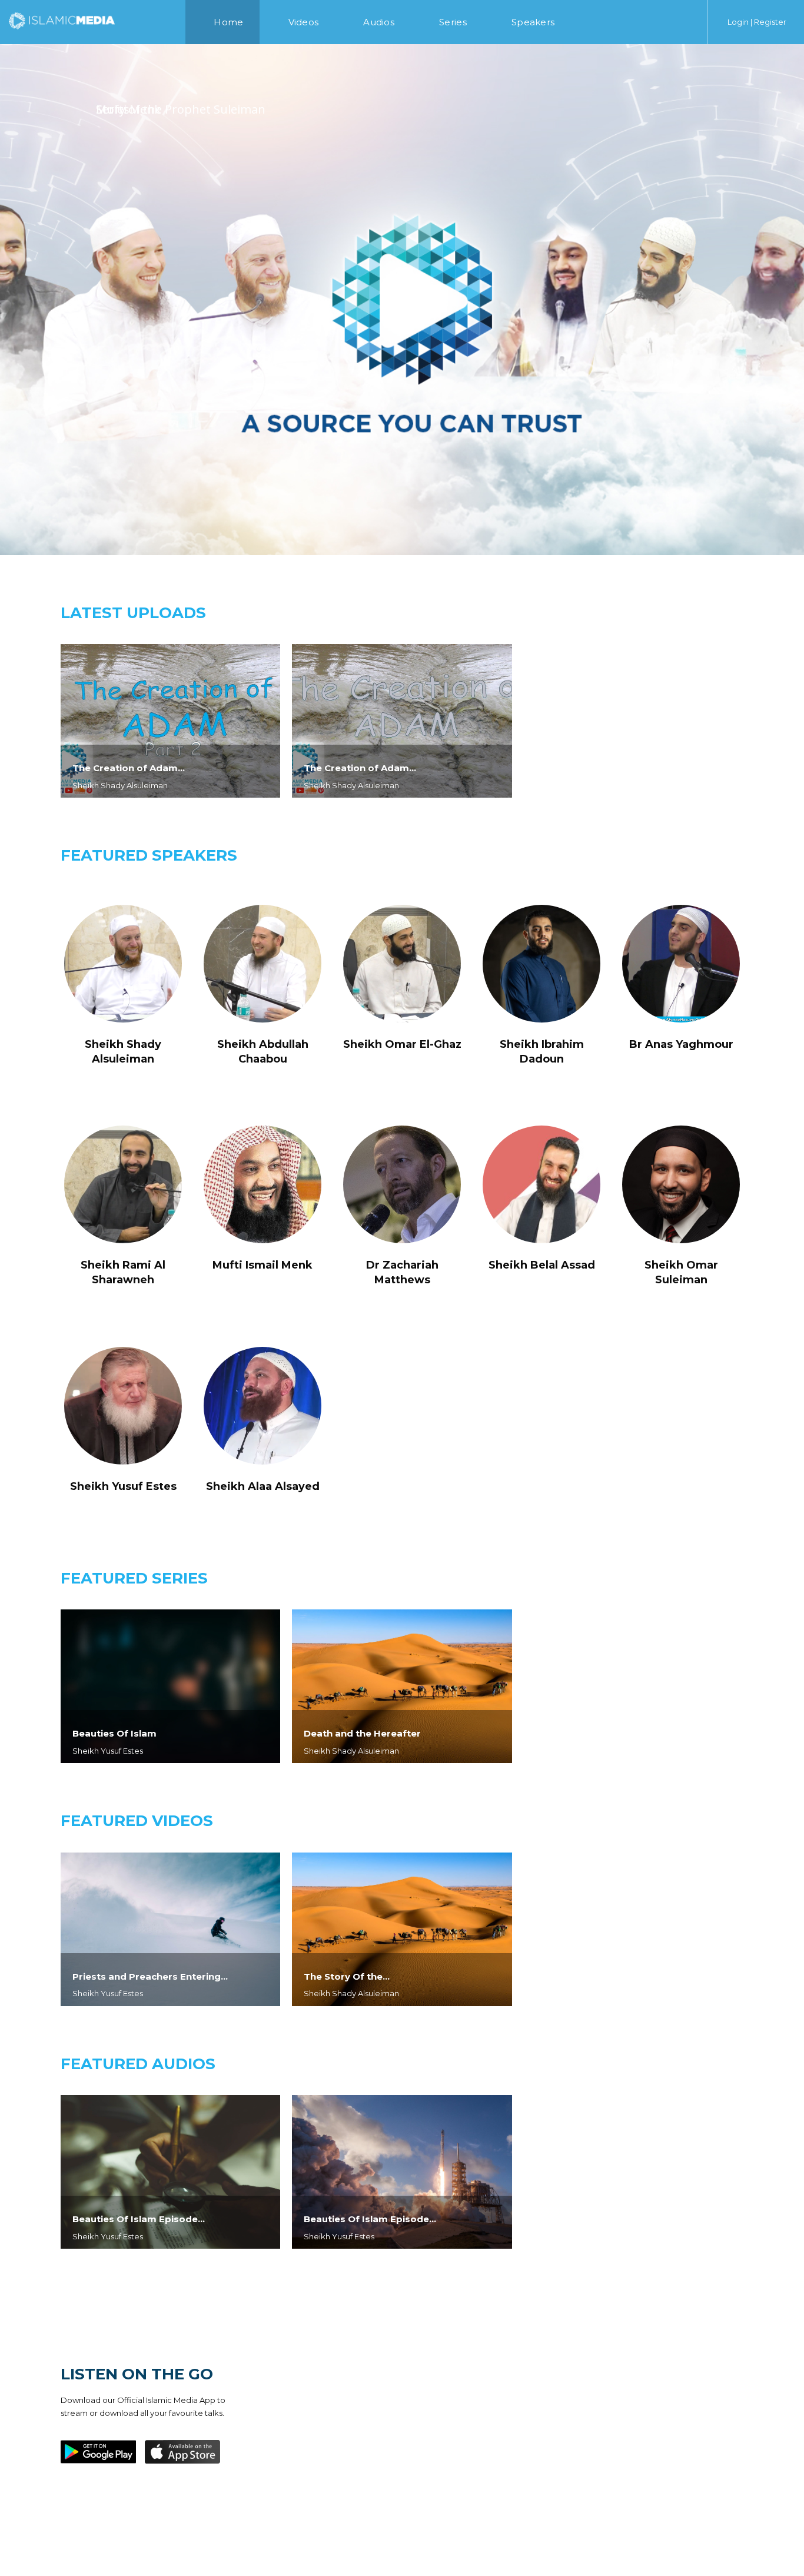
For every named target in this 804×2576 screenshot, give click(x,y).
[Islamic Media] (62, 20)
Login (738, 22)
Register (770, 22)
